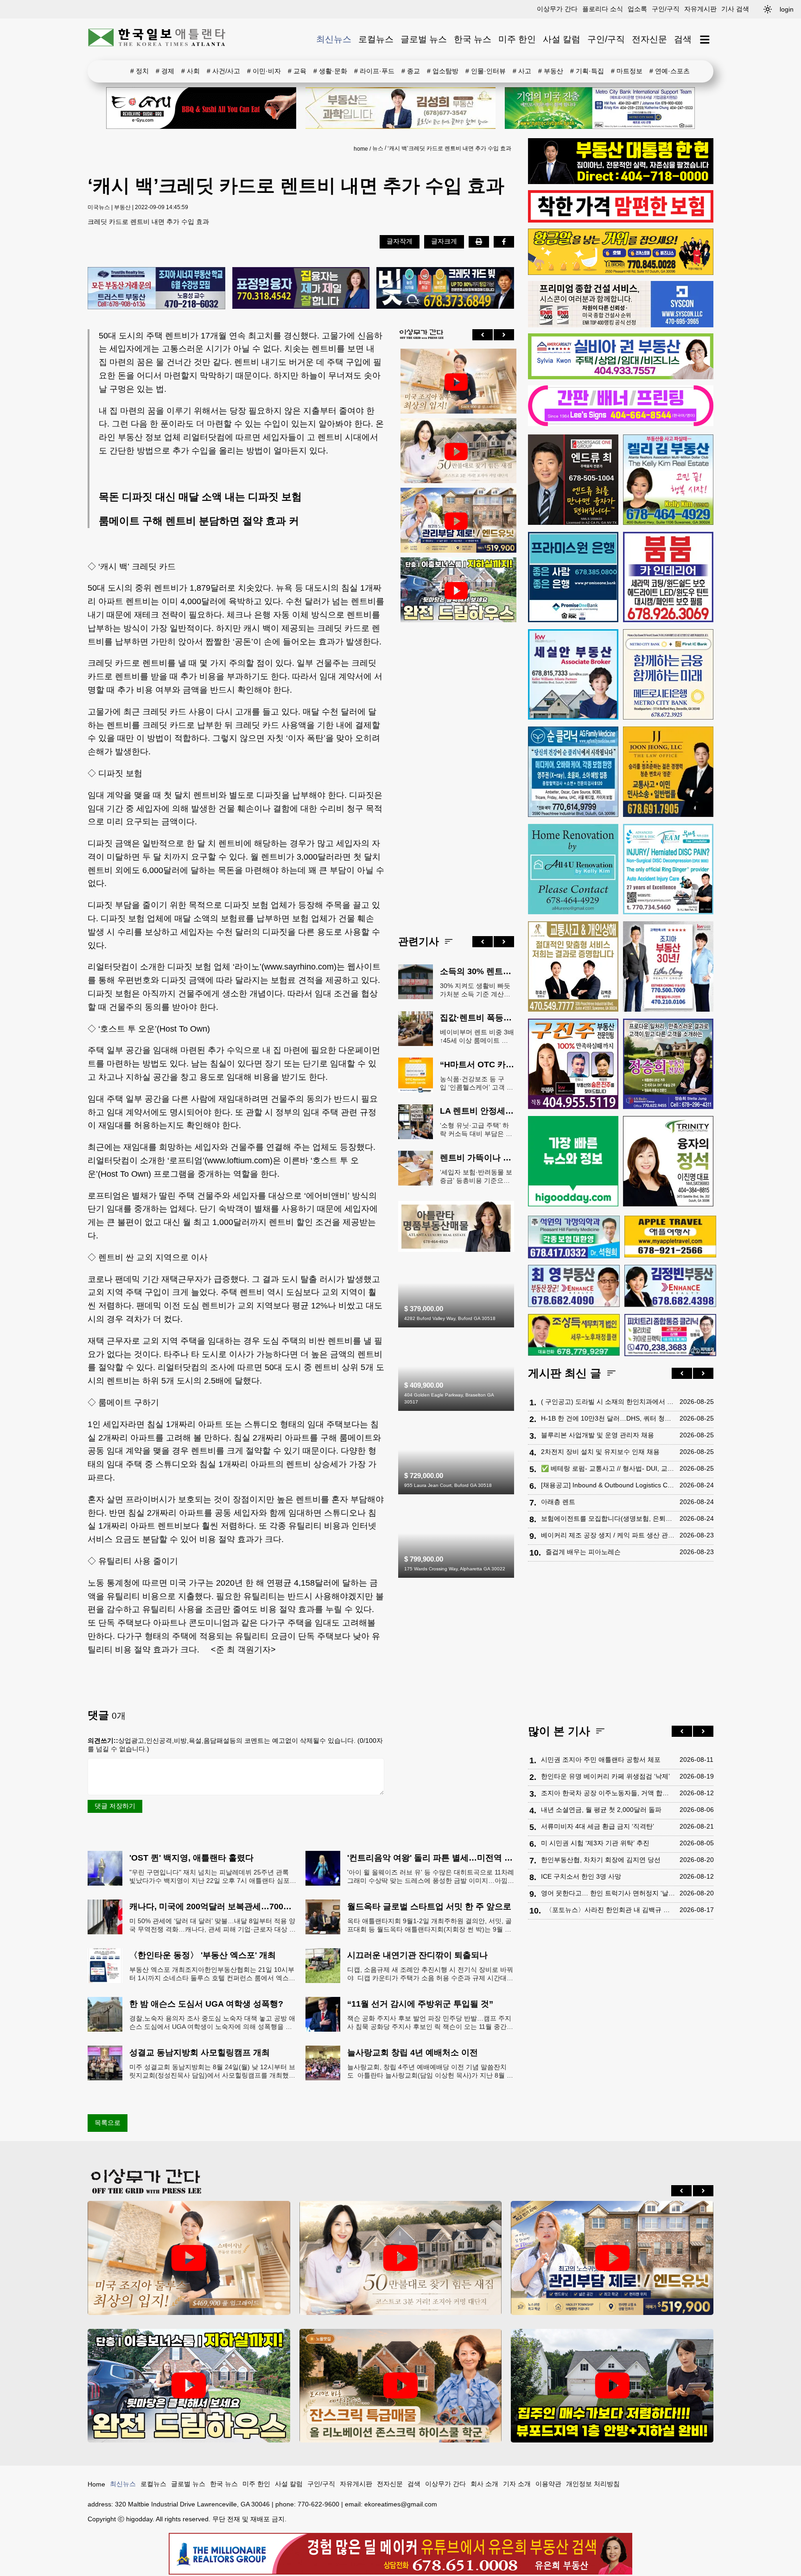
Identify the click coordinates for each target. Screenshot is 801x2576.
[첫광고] (600, 108)
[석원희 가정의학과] (574, 1237)
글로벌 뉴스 (424, 39)
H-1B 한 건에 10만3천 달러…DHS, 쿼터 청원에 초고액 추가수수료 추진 (608, 1418)
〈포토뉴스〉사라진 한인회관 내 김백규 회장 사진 (610, 1910)
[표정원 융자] (301, 289)
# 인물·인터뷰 (486, 71)
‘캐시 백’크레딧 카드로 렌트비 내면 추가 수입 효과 (449, 148)
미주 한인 (517, 39)
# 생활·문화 (330, 71)
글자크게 (444, 241)
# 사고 (522, 71)
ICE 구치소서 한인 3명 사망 (581, 1876)
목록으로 (108, 2123)
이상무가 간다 (557, 9)
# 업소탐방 (443, 71)
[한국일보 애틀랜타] (157, 39)
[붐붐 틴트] (668, 577)
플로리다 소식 (603, 9)
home (361, 149)
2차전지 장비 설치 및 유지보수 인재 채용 (600, 1452)
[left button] (483, 335)
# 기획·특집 (587, 71)
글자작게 (400, 241)
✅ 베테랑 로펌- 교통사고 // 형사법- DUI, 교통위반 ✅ (608, 1468)
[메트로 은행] (668, 674)
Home (96, 2484)
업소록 (637, 9)
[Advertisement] (456, 772)
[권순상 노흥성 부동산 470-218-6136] (156, 289)
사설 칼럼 (562, 39)
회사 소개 (484, 2484)
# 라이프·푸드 (374, 71)
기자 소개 (517, 2484)
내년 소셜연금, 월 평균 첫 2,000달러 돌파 (601, 1810)
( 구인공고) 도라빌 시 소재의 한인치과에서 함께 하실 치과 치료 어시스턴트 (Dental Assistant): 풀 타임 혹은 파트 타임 (608, 1402)
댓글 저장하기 (115, 1806)
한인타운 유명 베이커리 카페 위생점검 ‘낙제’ (605, 1776)
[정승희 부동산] (668, 1064)
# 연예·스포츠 (670, 71)
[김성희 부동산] (400, 108)
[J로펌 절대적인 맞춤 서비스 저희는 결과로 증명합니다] (573, 966)
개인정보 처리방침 (593, 2484)
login (787, 9)
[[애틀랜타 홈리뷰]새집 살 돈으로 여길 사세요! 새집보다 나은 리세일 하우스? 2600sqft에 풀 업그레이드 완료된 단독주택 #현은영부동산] (401, 2386)
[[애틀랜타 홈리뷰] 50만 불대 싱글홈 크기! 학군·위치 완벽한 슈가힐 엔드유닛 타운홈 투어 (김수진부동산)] (456, 521)
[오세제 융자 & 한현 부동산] (621, 182)
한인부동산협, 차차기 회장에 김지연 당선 (601, 1860)
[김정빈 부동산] (670, 1286)
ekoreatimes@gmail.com (401, 2504)
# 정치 (140, 71)
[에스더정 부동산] (668, 966)
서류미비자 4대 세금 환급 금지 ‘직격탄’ (598, 1826)
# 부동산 (551, 71)
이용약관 (548, 2484)
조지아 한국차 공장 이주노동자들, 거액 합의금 (608, 1793)
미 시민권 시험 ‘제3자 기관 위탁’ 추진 (595, 1843)
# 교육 (297, 71)
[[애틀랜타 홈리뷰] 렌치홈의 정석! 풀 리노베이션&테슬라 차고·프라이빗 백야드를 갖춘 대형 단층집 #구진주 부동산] (456, 591)
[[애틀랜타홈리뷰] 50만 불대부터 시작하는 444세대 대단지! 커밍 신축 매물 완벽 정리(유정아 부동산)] (456, 452)
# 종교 (411, 71)
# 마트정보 (627, 71)
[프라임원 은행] (573, 577)
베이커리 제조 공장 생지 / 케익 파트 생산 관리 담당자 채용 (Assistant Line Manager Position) (608, 1535)
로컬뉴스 (376, 39)
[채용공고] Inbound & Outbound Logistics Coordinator (608, 1485)
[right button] (504, 335)
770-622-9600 (318, 2504)
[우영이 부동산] (621, 273)
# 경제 (165, 71)
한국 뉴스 (473, 39)
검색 (683, 39)
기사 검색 (735, 9)
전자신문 (649, 39)
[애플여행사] (670, 1237)
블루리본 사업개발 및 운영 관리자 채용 (598, 1435)
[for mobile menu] (705, 40)
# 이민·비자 (264, 71)
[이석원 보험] (621, 220)
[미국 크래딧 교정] (445, 289)
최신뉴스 (334, 39)
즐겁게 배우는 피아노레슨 (583, 1552)
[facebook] (504, 242)
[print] (479, 242)
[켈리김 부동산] (456, 1250)
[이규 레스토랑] (201, 108)
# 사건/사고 (223, 71)
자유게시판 (700, 9)
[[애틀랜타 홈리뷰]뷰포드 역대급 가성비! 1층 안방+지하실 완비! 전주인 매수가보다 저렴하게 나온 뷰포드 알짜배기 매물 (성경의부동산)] (612, 2386)
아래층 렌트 (558, 1502)
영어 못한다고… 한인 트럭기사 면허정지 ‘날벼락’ (608, 1893)
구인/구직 (666, 9)
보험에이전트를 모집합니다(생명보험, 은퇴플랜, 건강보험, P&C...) (608, 1518)
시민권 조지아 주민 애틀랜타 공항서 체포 (601, 1760)
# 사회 (191, 71)
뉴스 (378, 148)
